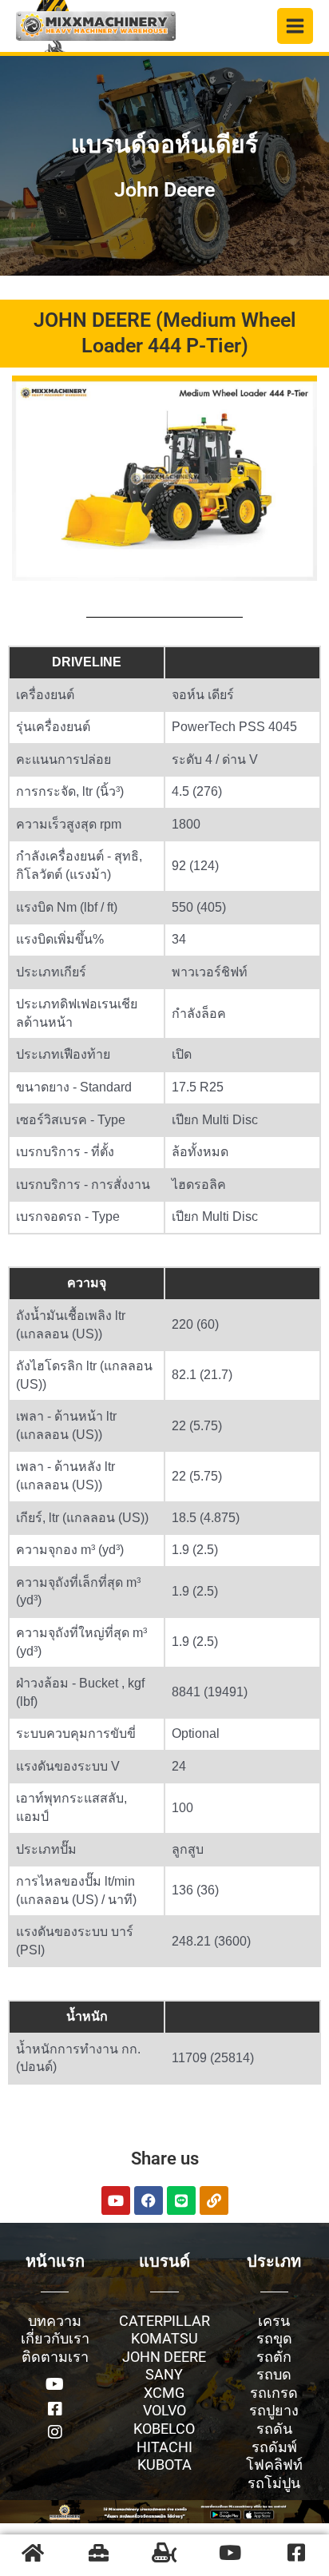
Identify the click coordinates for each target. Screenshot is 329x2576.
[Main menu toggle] (295, 26)
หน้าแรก (55, 2261)
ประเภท (274, 2261)
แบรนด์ (164, 2261)
